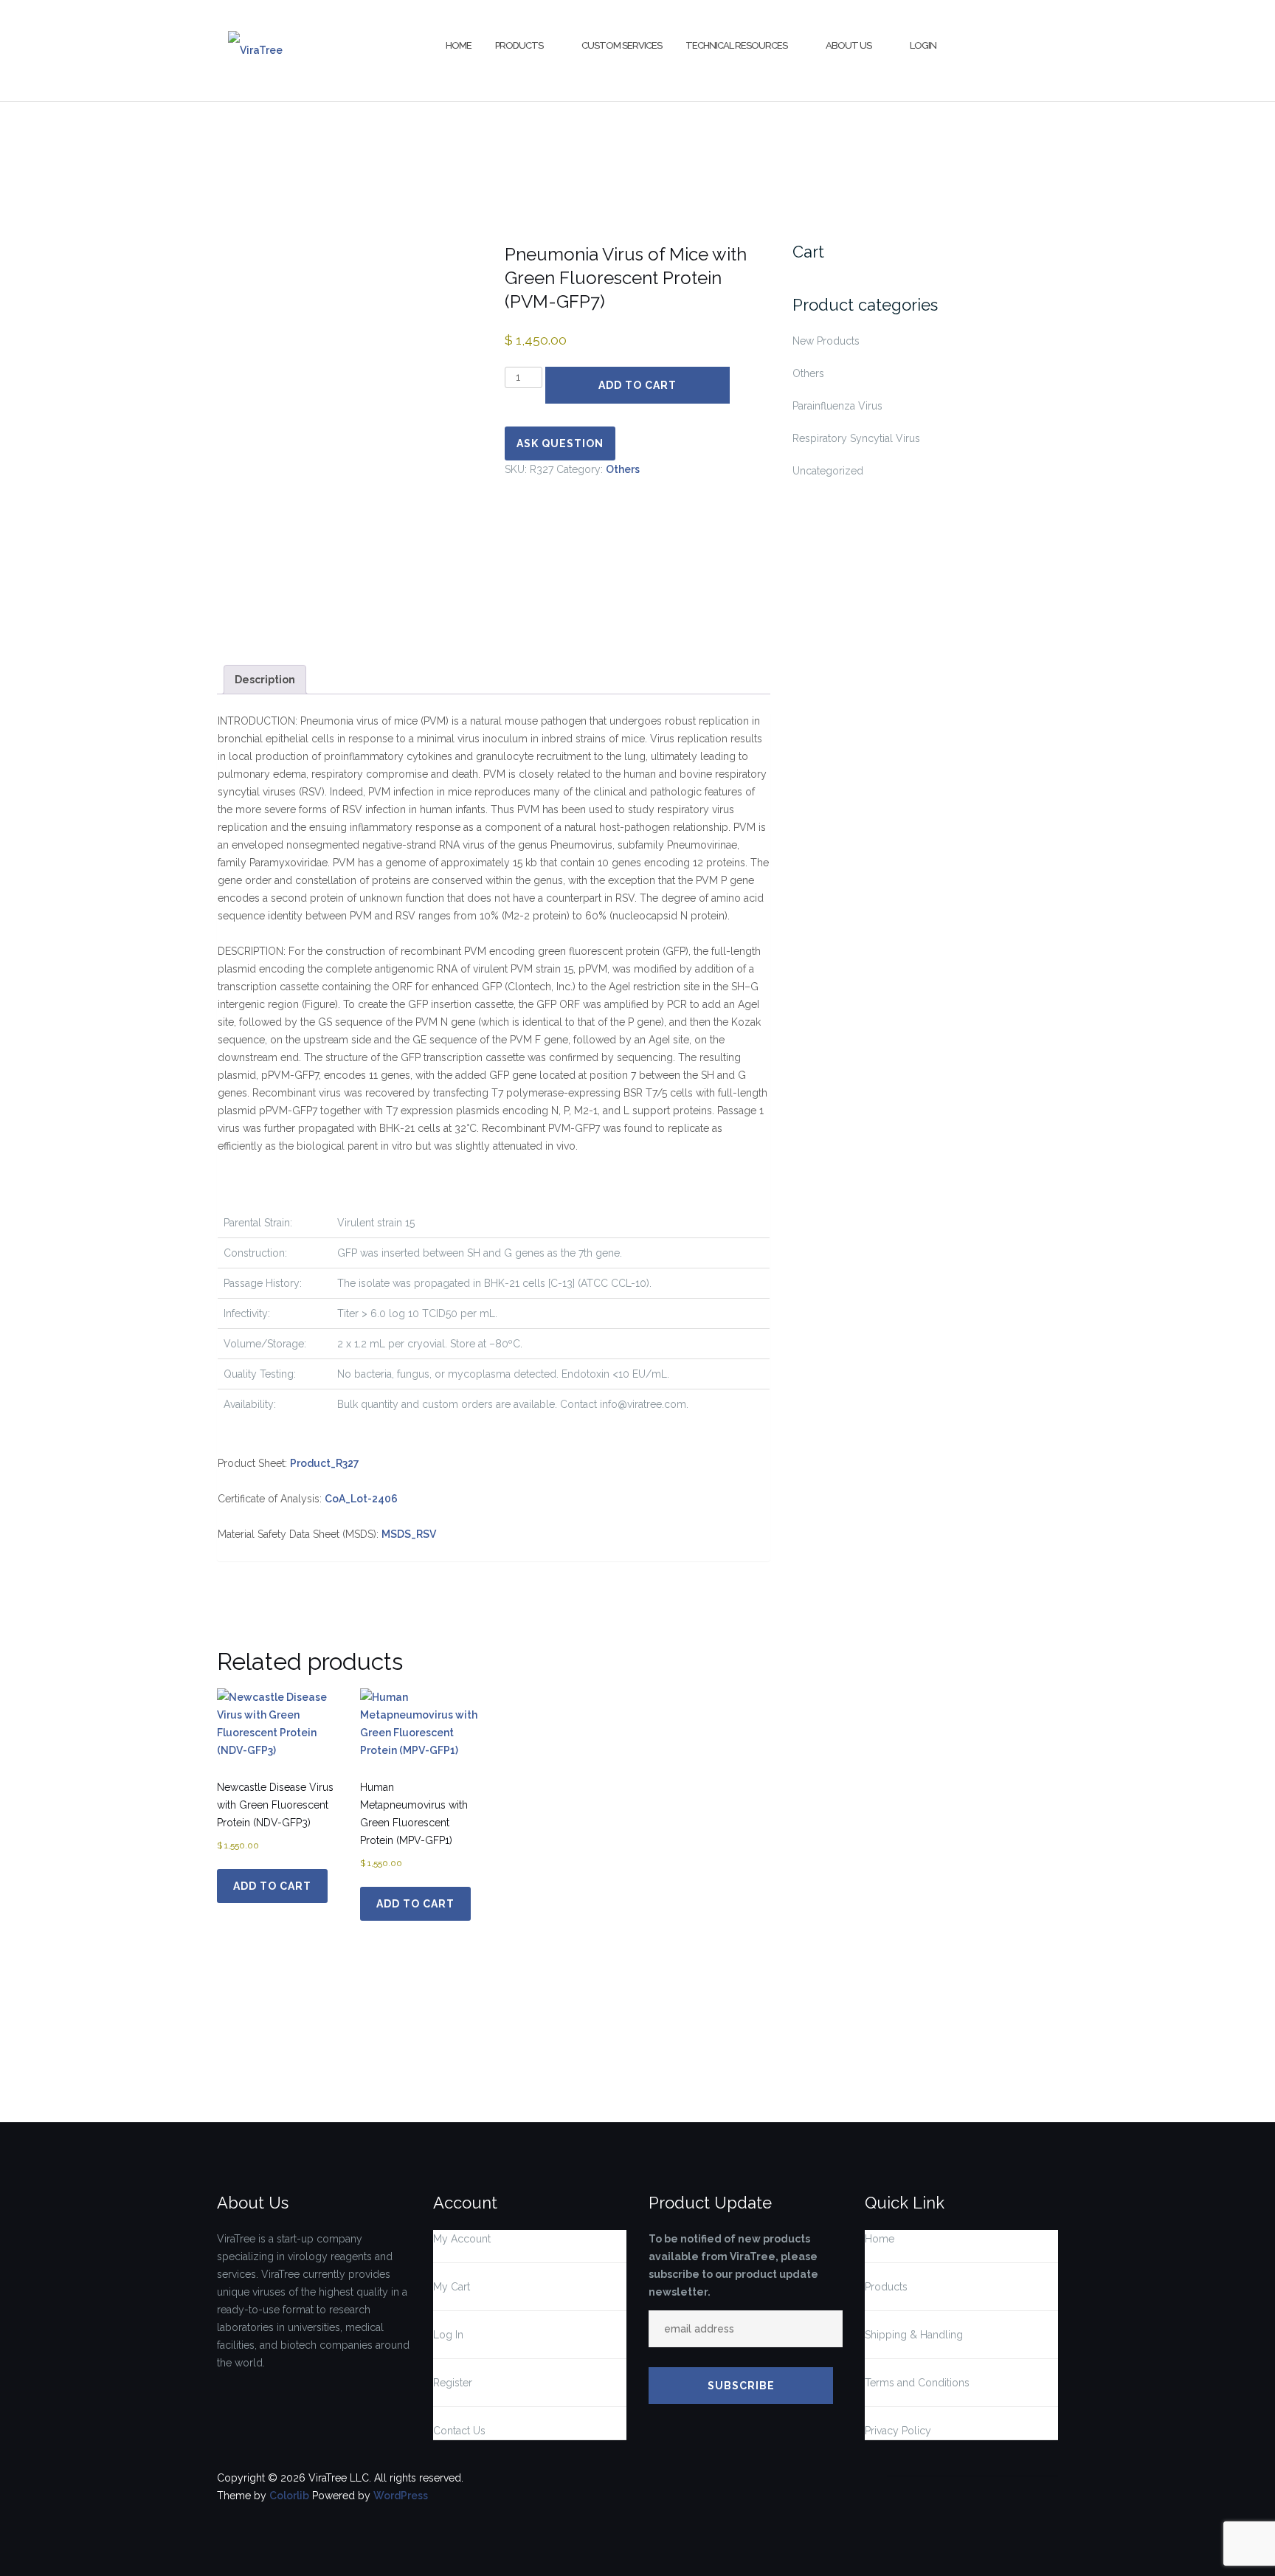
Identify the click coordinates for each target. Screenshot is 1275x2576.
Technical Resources (736, 45)
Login (923, 45)
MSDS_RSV (409, 1534)
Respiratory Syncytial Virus (856, 438)
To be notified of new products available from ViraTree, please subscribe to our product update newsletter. (733, 2265)
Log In (448, 2335)
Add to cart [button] (272, 1886)
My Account (462, 2239)
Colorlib (289, 2496)
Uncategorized (828, 471)
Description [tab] (265, 680)
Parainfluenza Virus (837, 406)
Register (453, 2383)
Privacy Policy (898, 2431)
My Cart (452, 2287)
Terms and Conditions (917, 2383)
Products (519, 45)
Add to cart (637, 385)
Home (459, 45)
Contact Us (459, 2431)
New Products (826, 341)
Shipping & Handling (914, 2335)
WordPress (401, 2496)
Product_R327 (325, 1463)
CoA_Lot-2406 (361, 1499)
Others (623, 469)
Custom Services (622, 45)
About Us (849, 45)
